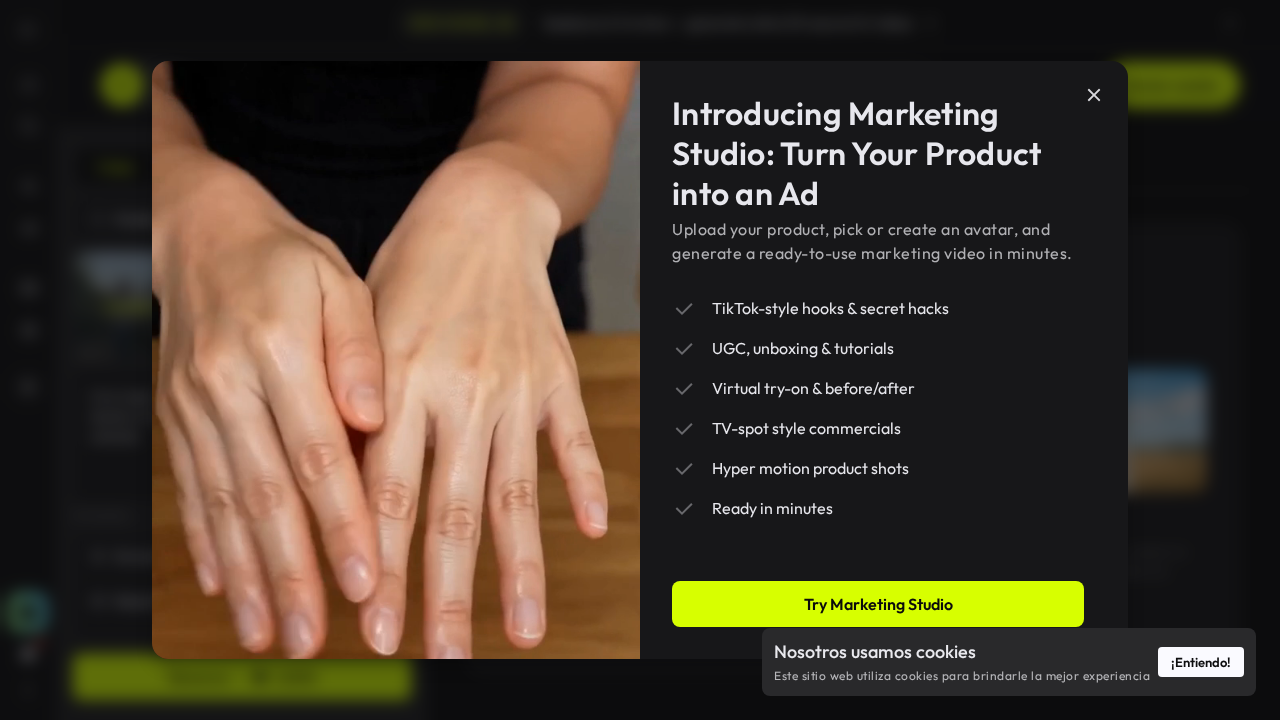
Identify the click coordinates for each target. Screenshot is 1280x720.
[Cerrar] (1094, 95)
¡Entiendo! (1201, 662)
